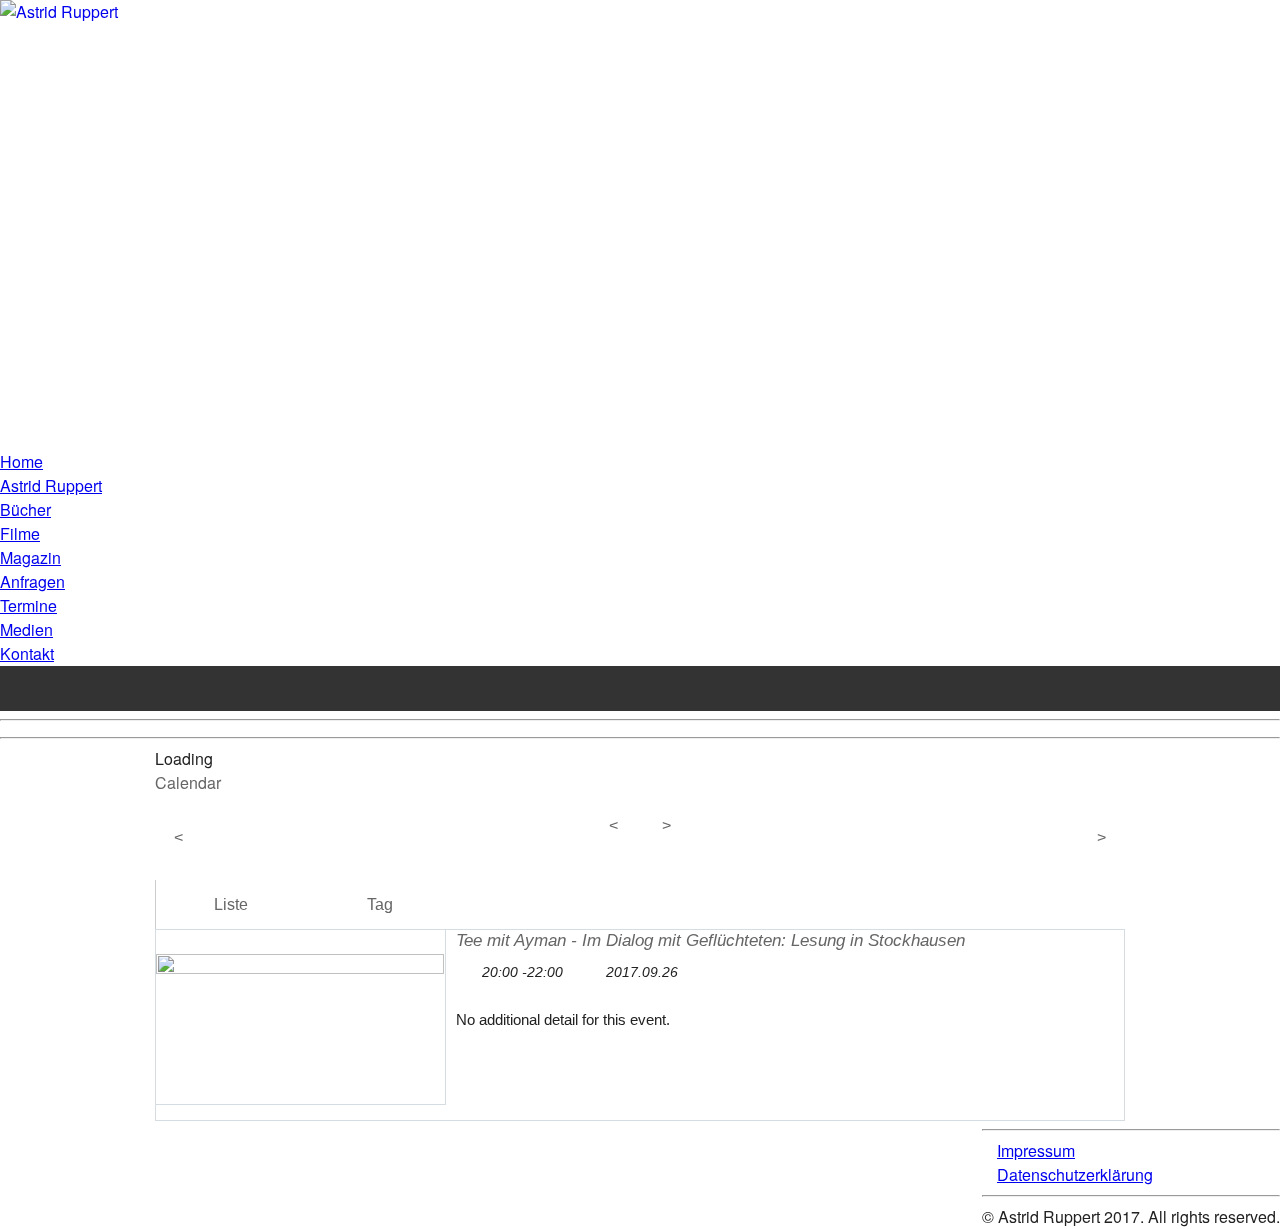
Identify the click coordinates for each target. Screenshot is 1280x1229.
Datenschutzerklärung (1075, 1174)
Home (21, 461)
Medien (26, 629)
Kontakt (27, 653)
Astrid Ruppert (51, 485)
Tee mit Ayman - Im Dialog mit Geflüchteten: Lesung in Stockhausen (710, 940)
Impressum (1036, 1150)
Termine (28, 605)
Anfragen (32, 581)
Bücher (25, 509)
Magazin (30, 557)
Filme (20, 533)
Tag (380, 904)
